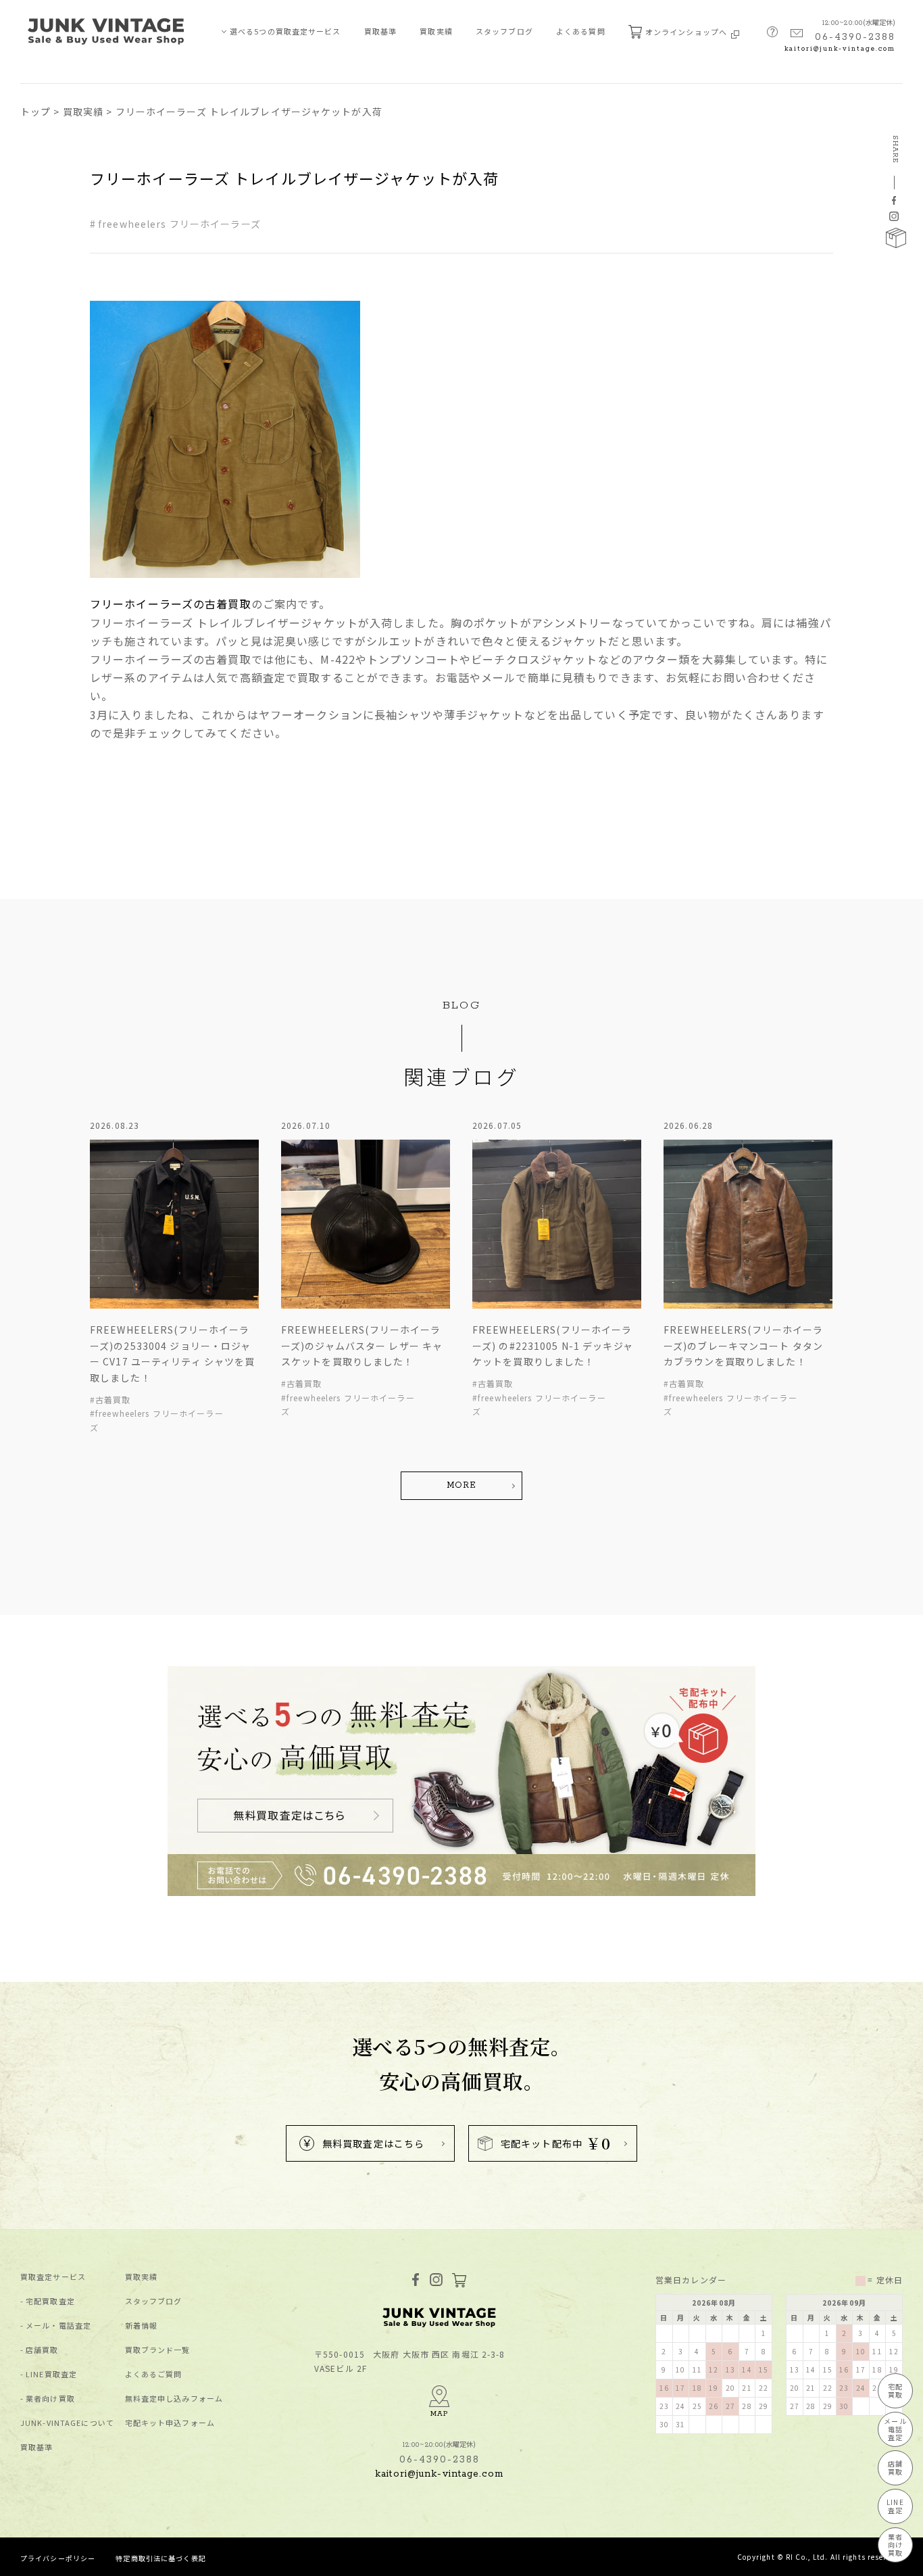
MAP (439, 2414)
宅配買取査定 (50, 2301)
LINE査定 (895, 2506)
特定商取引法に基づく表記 (160, 2558)
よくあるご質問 (154, 2374)
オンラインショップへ (687, 32)
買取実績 (436, 31)
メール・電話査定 (58, 2326)
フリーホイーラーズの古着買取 (171, 604)
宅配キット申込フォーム (170, 2423)
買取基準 (380, 31)
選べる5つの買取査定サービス (285, 31)
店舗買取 (42, 2350)
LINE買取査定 (51, 2374)
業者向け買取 (50, 2399)
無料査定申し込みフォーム (174, 2399)
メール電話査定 (895, 2429)
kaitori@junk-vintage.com (840, 49)
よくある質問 (581, 31)
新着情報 (141, 2326)
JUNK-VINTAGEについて (67, 2423)
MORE (461, 1485)
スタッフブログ (504, 31)
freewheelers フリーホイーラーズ (179, 224)
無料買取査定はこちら (373, 2143)
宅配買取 (895, 2390)
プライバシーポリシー (58, 2558)
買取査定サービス (53, 2277)
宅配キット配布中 (556, 2143)
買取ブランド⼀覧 (158, 2350)
